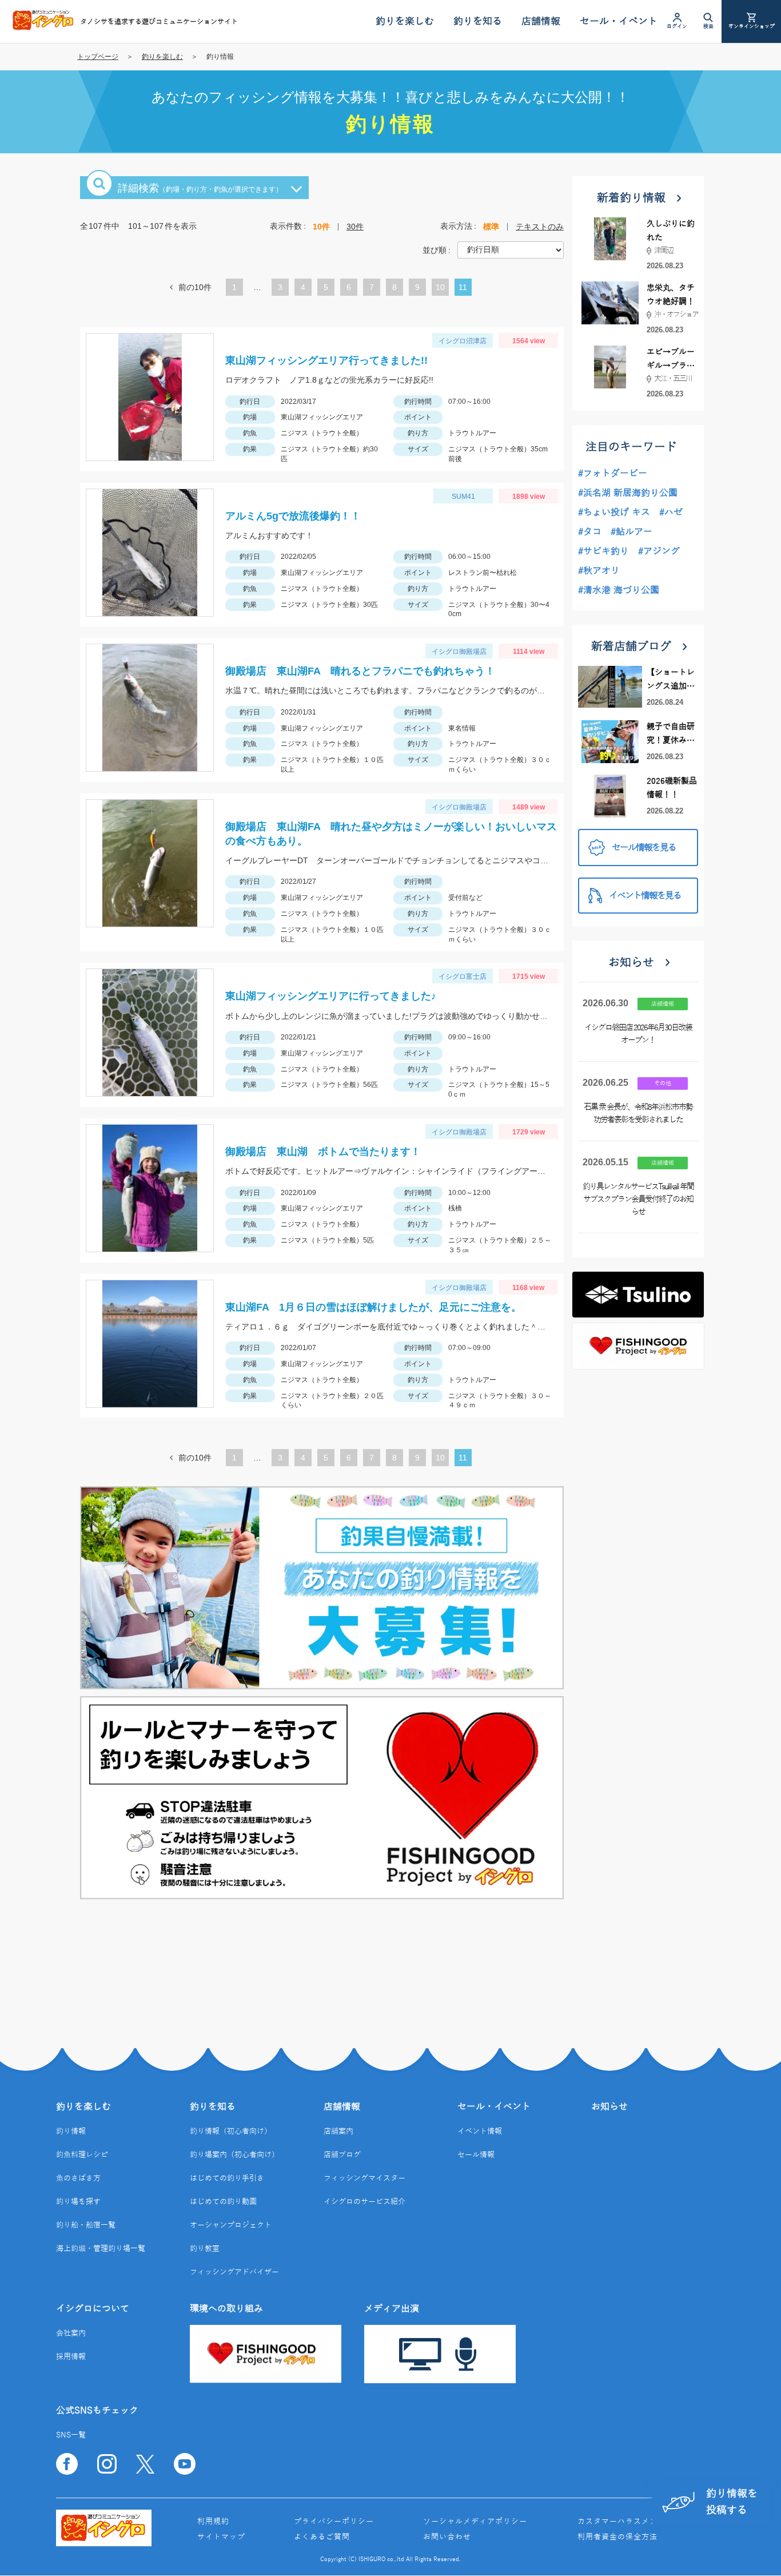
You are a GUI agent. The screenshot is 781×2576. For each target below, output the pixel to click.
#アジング (659, 551)
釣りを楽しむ (162, 57)
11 (463, 289)
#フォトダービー (613, 474)
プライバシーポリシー (334, 2522)
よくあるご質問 (322, 2537)
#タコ (590, 532)
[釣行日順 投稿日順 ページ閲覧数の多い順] (511, 249)
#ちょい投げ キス (614, 513)
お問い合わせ (447, 2537)
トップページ (98, 57)
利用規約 (213, 2522)
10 (440, 289)
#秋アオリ (599, 571)
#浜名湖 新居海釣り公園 (628, 493)
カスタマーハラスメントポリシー (637, 2522)
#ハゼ (671, 513)
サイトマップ (221, 2537)
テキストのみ (540, 227)
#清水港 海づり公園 (619, 590)
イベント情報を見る (645, 896)
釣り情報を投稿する (732, 2502)
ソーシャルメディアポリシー (475, 2522)
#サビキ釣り (603, 551)
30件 (355, 227)
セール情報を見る (644, 848)
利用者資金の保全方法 (617, 2537)
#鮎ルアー (631, 532)
